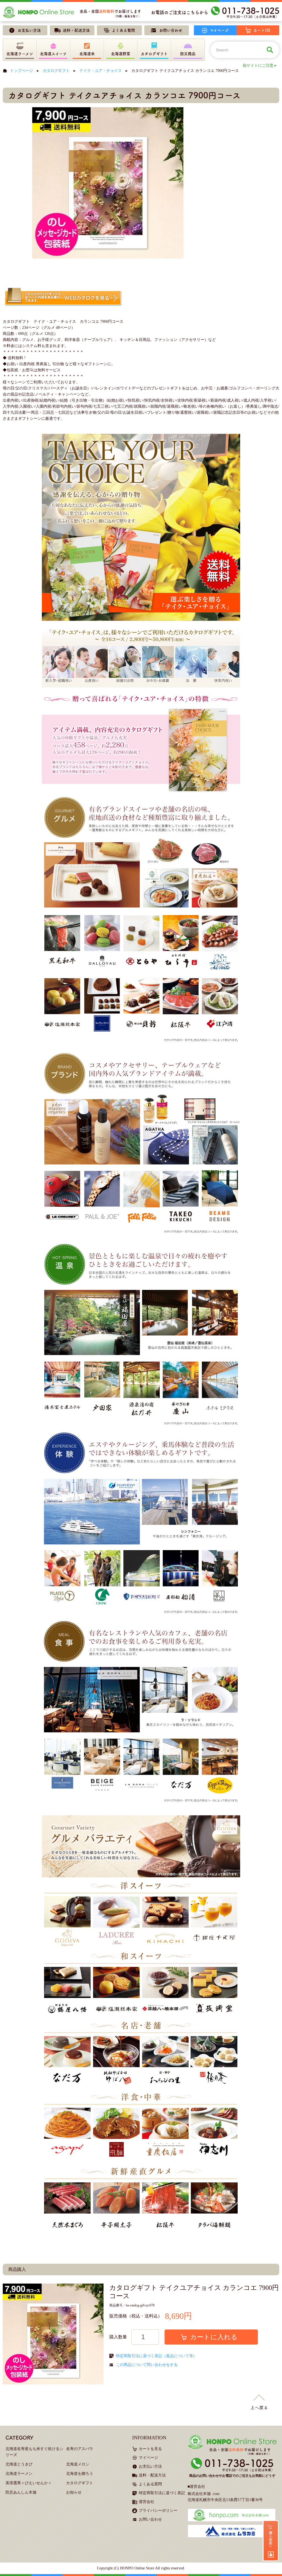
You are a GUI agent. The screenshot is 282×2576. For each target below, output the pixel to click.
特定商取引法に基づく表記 (162, 2493)
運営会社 (147, 2502)
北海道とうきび (19, 2464)
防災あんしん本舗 (21, 2492)
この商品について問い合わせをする (147, 2365)
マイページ (148, 2458)
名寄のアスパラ (80, 2449)
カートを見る (150, 2449)
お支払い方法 (150, 2466)
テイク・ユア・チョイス (101, 71)
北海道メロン (78, 2464)
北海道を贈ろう (80, 2474)
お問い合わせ (150, 2519)
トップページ (21, 71)
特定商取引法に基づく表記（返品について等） (156, 2356)
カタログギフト (56, 71)
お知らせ (74, 2492)
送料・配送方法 (152, 2475)
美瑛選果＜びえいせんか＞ (29, 2483)
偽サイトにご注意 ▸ (260, 65)
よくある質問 (150, 2484)
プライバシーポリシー (158, 2511)
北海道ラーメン (19, 2474)
